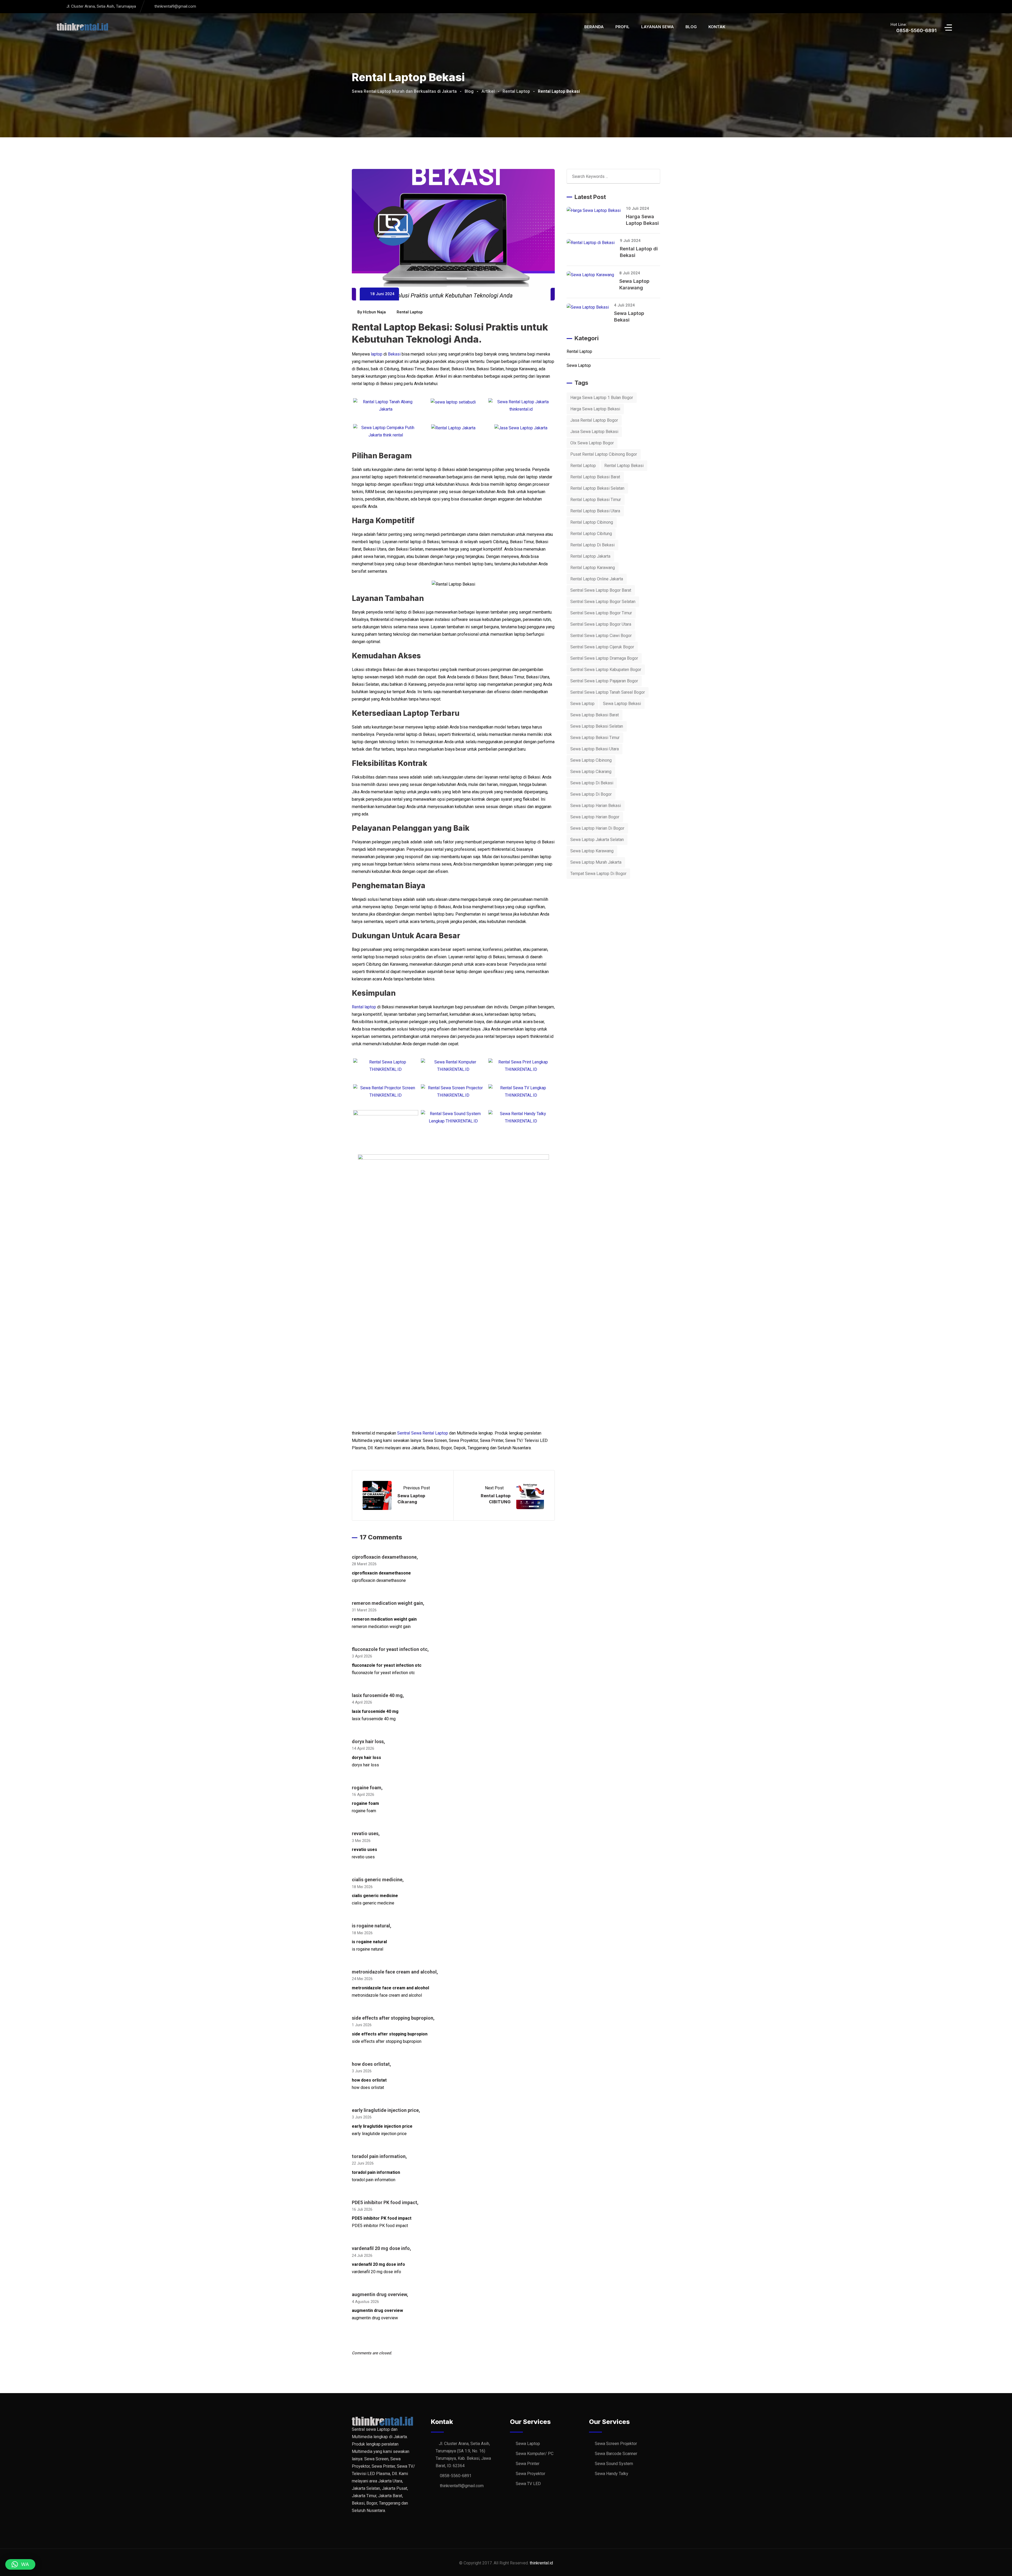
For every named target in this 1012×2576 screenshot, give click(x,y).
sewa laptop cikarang (591, 772)
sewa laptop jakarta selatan (597, 840)
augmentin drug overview (379, 2294)
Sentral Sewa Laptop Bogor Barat (601, 590)
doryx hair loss (368, 1741)
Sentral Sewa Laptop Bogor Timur (601, 613)
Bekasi (394, 354)
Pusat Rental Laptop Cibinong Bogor (604, 454)
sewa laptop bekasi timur (595, 738)
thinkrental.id (541, 2563)
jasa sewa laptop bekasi (594, 432)
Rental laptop (364, 1007)
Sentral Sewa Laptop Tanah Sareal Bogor (608, 692)
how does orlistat (371, 2064)
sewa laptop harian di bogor (597, 828)
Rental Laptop (410, 312)
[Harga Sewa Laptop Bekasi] (596, 210)
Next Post (495, 1488)
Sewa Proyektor (531, 2474)
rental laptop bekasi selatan (597, 488)
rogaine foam (367, 1788)
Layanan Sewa (658, 27)
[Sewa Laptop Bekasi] (590, 307)
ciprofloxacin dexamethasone (384, 1557)
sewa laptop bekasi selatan (597, 726)
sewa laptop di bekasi (592, 783)
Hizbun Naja (374, 312)
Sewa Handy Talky (612, 2474)
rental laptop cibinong (592, 522)
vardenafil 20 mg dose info (381, 2248)
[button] (20, 2564)
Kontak (717, 27)
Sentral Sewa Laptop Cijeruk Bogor (602, 647)
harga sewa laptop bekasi (595, 409)
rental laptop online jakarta (597, 579)
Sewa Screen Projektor (616, 2444)
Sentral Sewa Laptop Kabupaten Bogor (606, 670)
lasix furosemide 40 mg (377, 1695)
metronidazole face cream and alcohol (394, 1972)
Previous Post (417, 1488)
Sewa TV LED (528, 2484)
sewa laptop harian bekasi (596, 806)
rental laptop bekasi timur (596, 500)
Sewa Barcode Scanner (616, 2454)
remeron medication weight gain (387, 1603)
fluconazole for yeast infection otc (390, 1649)
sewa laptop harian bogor (595, 817)
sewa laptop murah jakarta (596, 862)
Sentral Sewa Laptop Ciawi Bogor (601, 636)
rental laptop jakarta (590, 556)
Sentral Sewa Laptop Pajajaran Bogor (604, 681)
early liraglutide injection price (385, 2110)
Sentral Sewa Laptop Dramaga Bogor (604, 658)
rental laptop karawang (593, 568)
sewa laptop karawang (592, 851)
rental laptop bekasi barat (595, 477)
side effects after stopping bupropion (393, 2018)
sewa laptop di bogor (591, 794)
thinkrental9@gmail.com (175, 6)
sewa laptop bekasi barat (595, 715)
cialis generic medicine (377, 1880)
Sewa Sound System (614, 2464)
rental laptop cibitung (591, 534)
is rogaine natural (371, 1926)
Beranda (594, 27)
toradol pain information (379, 2156)
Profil (622, 27)
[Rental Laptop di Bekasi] (593, 243)
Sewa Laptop (579, 365)
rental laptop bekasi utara (595, 511)
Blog (691, 27)
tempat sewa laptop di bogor (598, 874)
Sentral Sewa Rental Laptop (423, 1433)
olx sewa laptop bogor (592, 443)
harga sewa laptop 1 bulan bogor (602, 398)
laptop (377, 354)
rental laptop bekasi (624, 466)
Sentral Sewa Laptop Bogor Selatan (603, 602)
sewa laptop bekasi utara (595, 749)
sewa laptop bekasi (622, 704)
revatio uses (365, 1833)
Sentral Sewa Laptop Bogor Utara (601, 624)
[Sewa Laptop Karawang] (593, 275)
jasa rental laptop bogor (594, 420)
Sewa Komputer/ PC (535, 2454)
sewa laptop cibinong (591, 760)
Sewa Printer (528, 2464)
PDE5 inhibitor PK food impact (385, 2202)
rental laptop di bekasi (592, 545)
